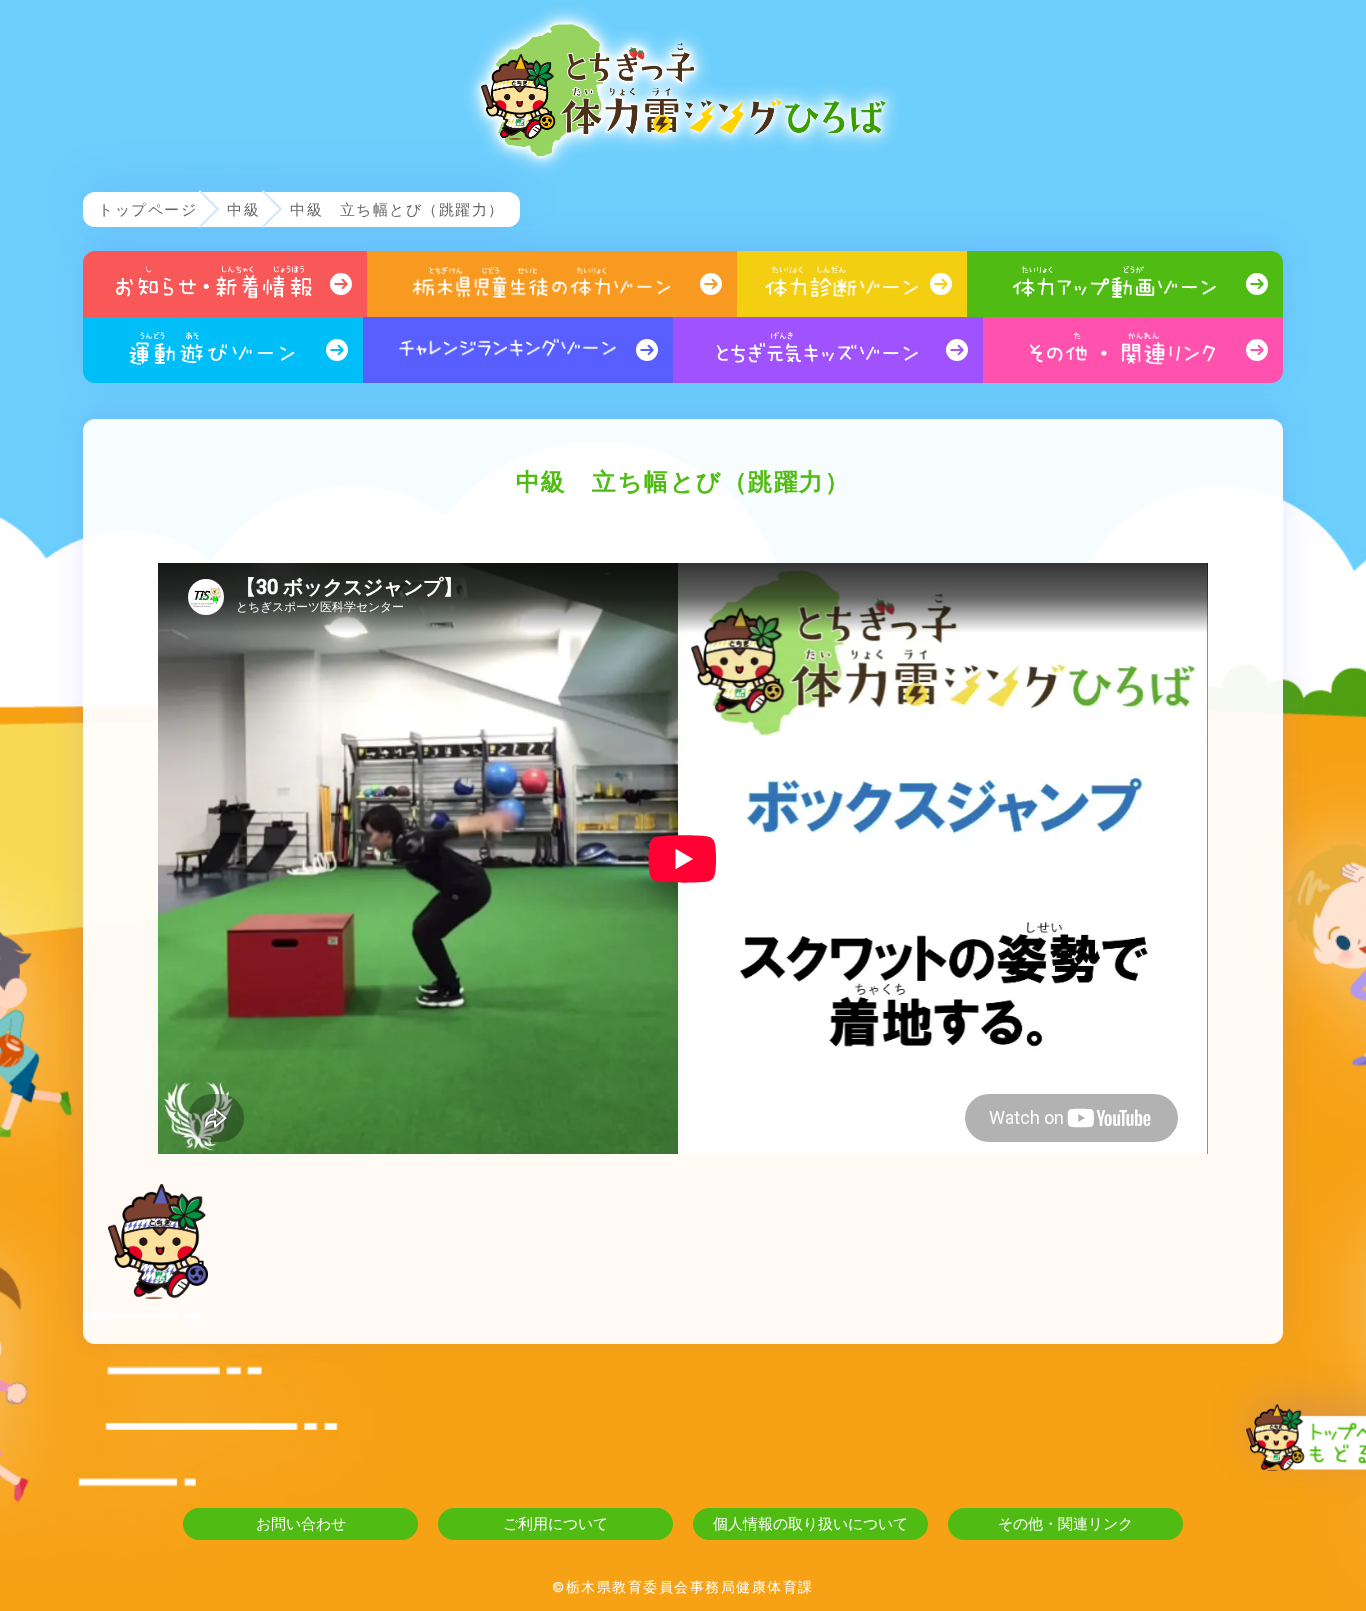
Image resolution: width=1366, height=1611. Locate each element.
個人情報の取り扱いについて (810, 1523)
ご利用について (555, 1523)
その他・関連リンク (1065, 1523)
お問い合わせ (301, 1523)
